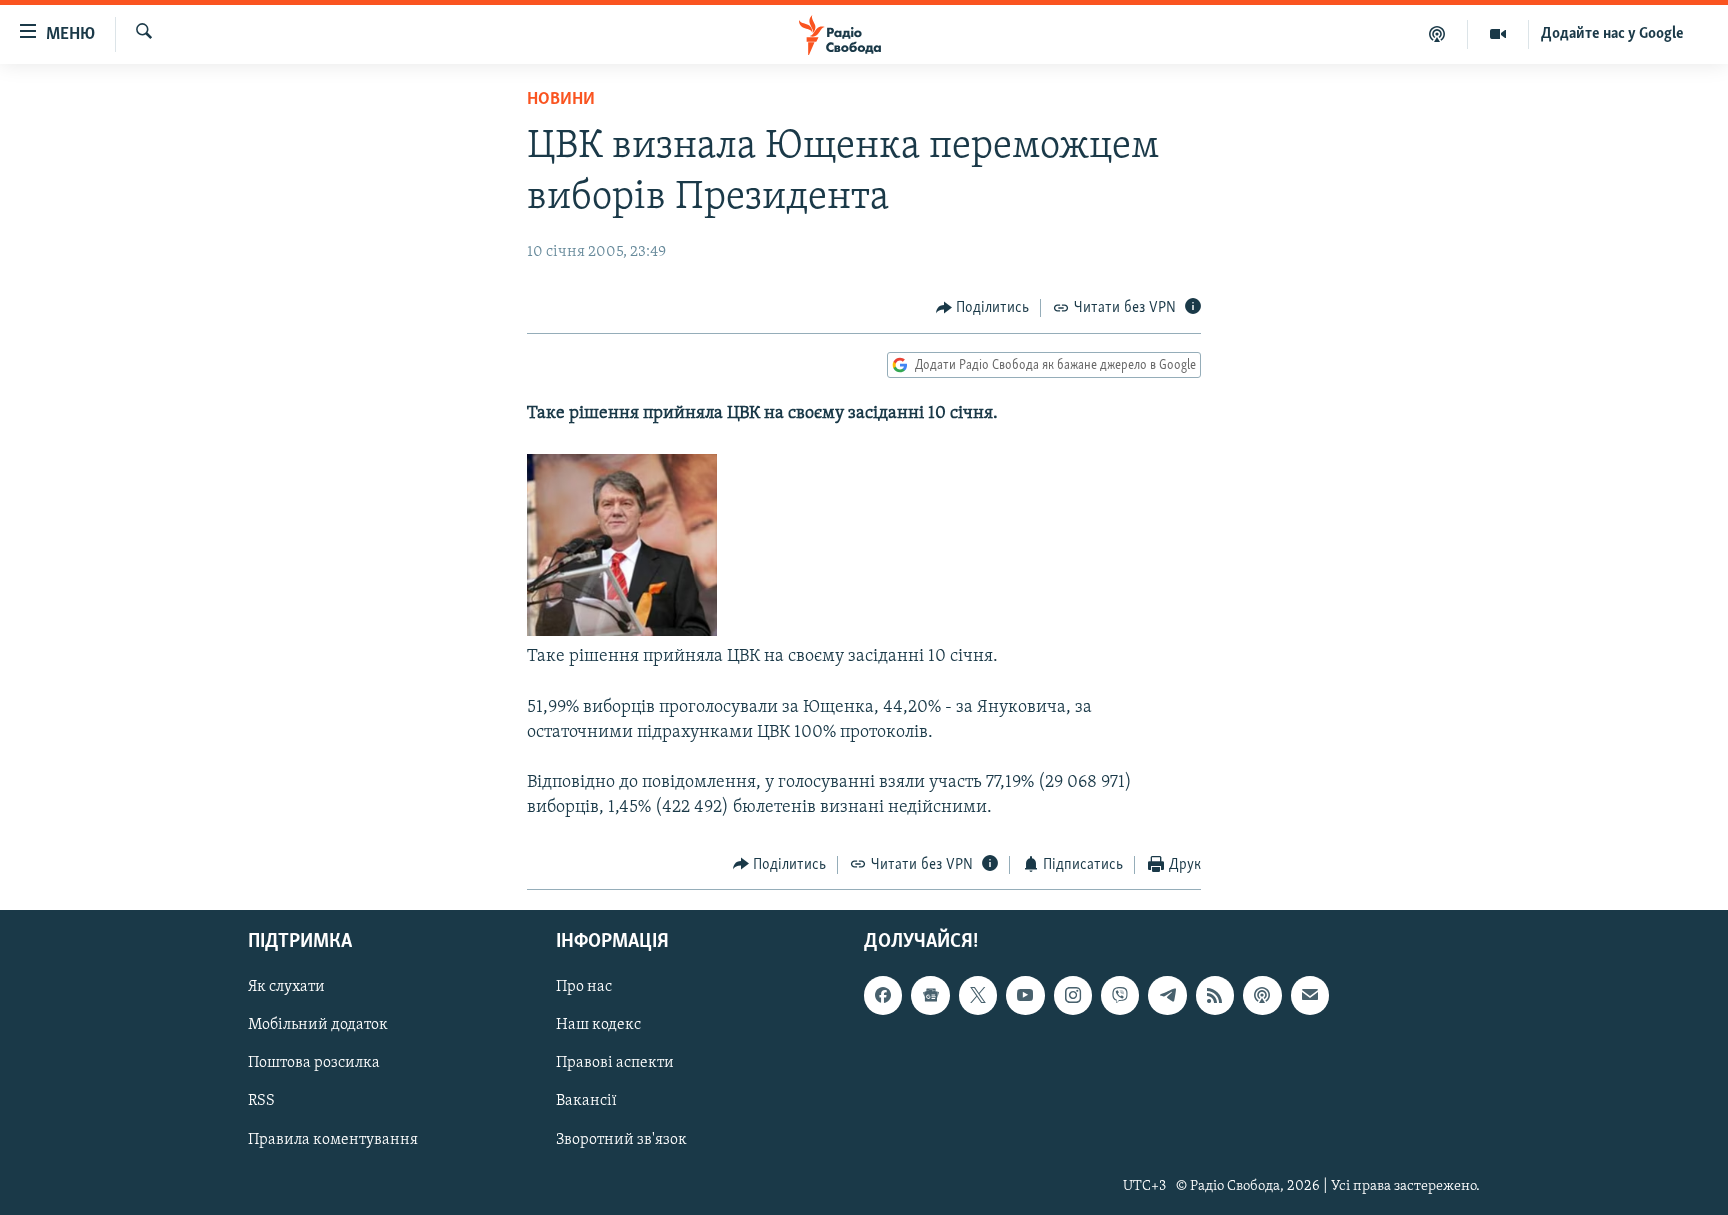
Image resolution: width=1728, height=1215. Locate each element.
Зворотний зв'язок (621, 1140)
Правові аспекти (615, 1064)
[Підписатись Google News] (930, 995)
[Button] (983, 308)
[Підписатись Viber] (1120, 995)
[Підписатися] (1310, 995)
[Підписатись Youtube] (1025, 995)
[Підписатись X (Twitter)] (978, 995)
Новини (561, 100)
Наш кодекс (598, 1025)
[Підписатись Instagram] (1073, 995)
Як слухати (286, 987)
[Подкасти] (1437, 34)
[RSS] (1215, 995)
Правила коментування (333, 1140)
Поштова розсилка (314, 1064)
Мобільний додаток (318, 1025)
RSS (261, 1102)
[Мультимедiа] (1498, 34)
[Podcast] (1262, 995)
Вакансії (586, 1102)
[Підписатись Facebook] (883, 995)
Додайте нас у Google (1612, 34)
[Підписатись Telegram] (1167, 995)
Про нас (584, 987)
